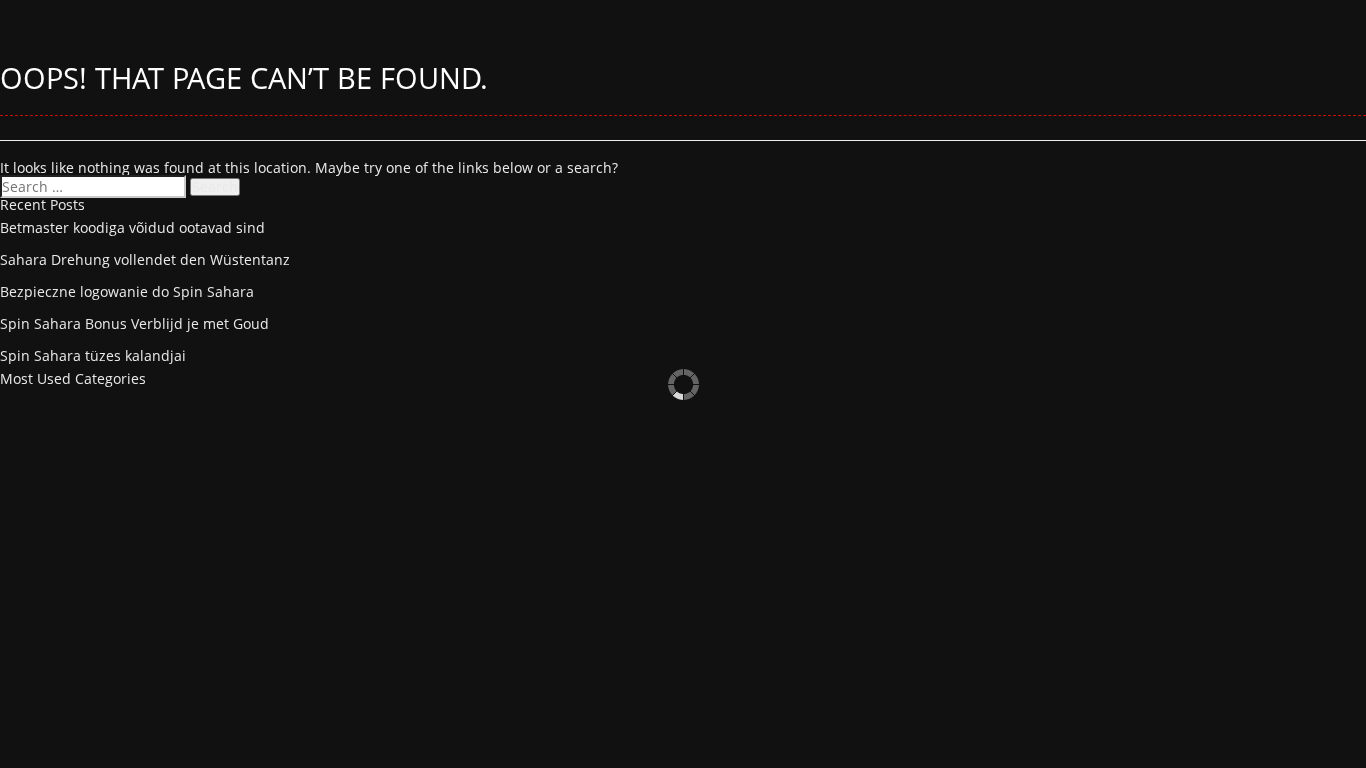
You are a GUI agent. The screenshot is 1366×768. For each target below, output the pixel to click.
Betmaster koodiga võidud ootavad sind (132, 227)
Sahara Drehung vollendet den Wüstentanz (145, 259)
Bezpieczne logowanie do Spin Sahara (127, 291)
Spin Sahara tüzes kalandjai (93, 355)
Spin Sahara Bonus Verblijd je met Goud (134, 323)
